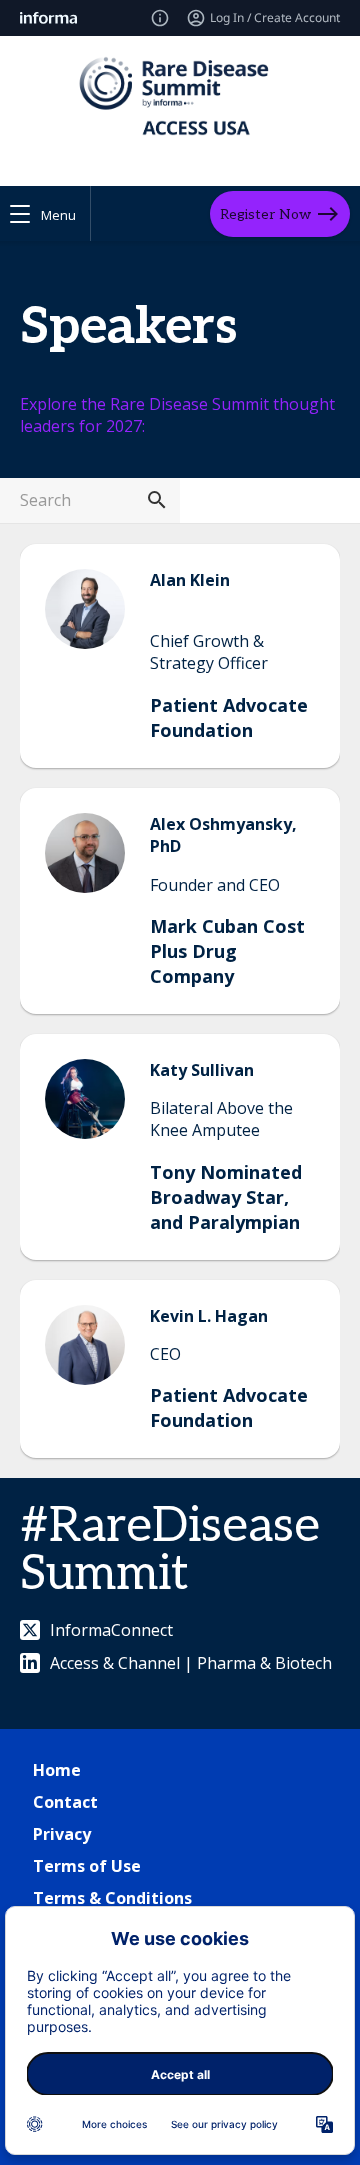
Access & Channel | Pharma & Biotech (191, 1663)
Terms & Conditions (112, 1898)
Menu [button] (58, 215)
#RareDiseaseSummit (170, 1550)
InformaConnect (111, 1630)
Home (57, 1770)
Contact (65, 1802)
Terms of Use (87, 1866)
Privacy (62, 1834)
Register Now (265, 213)
